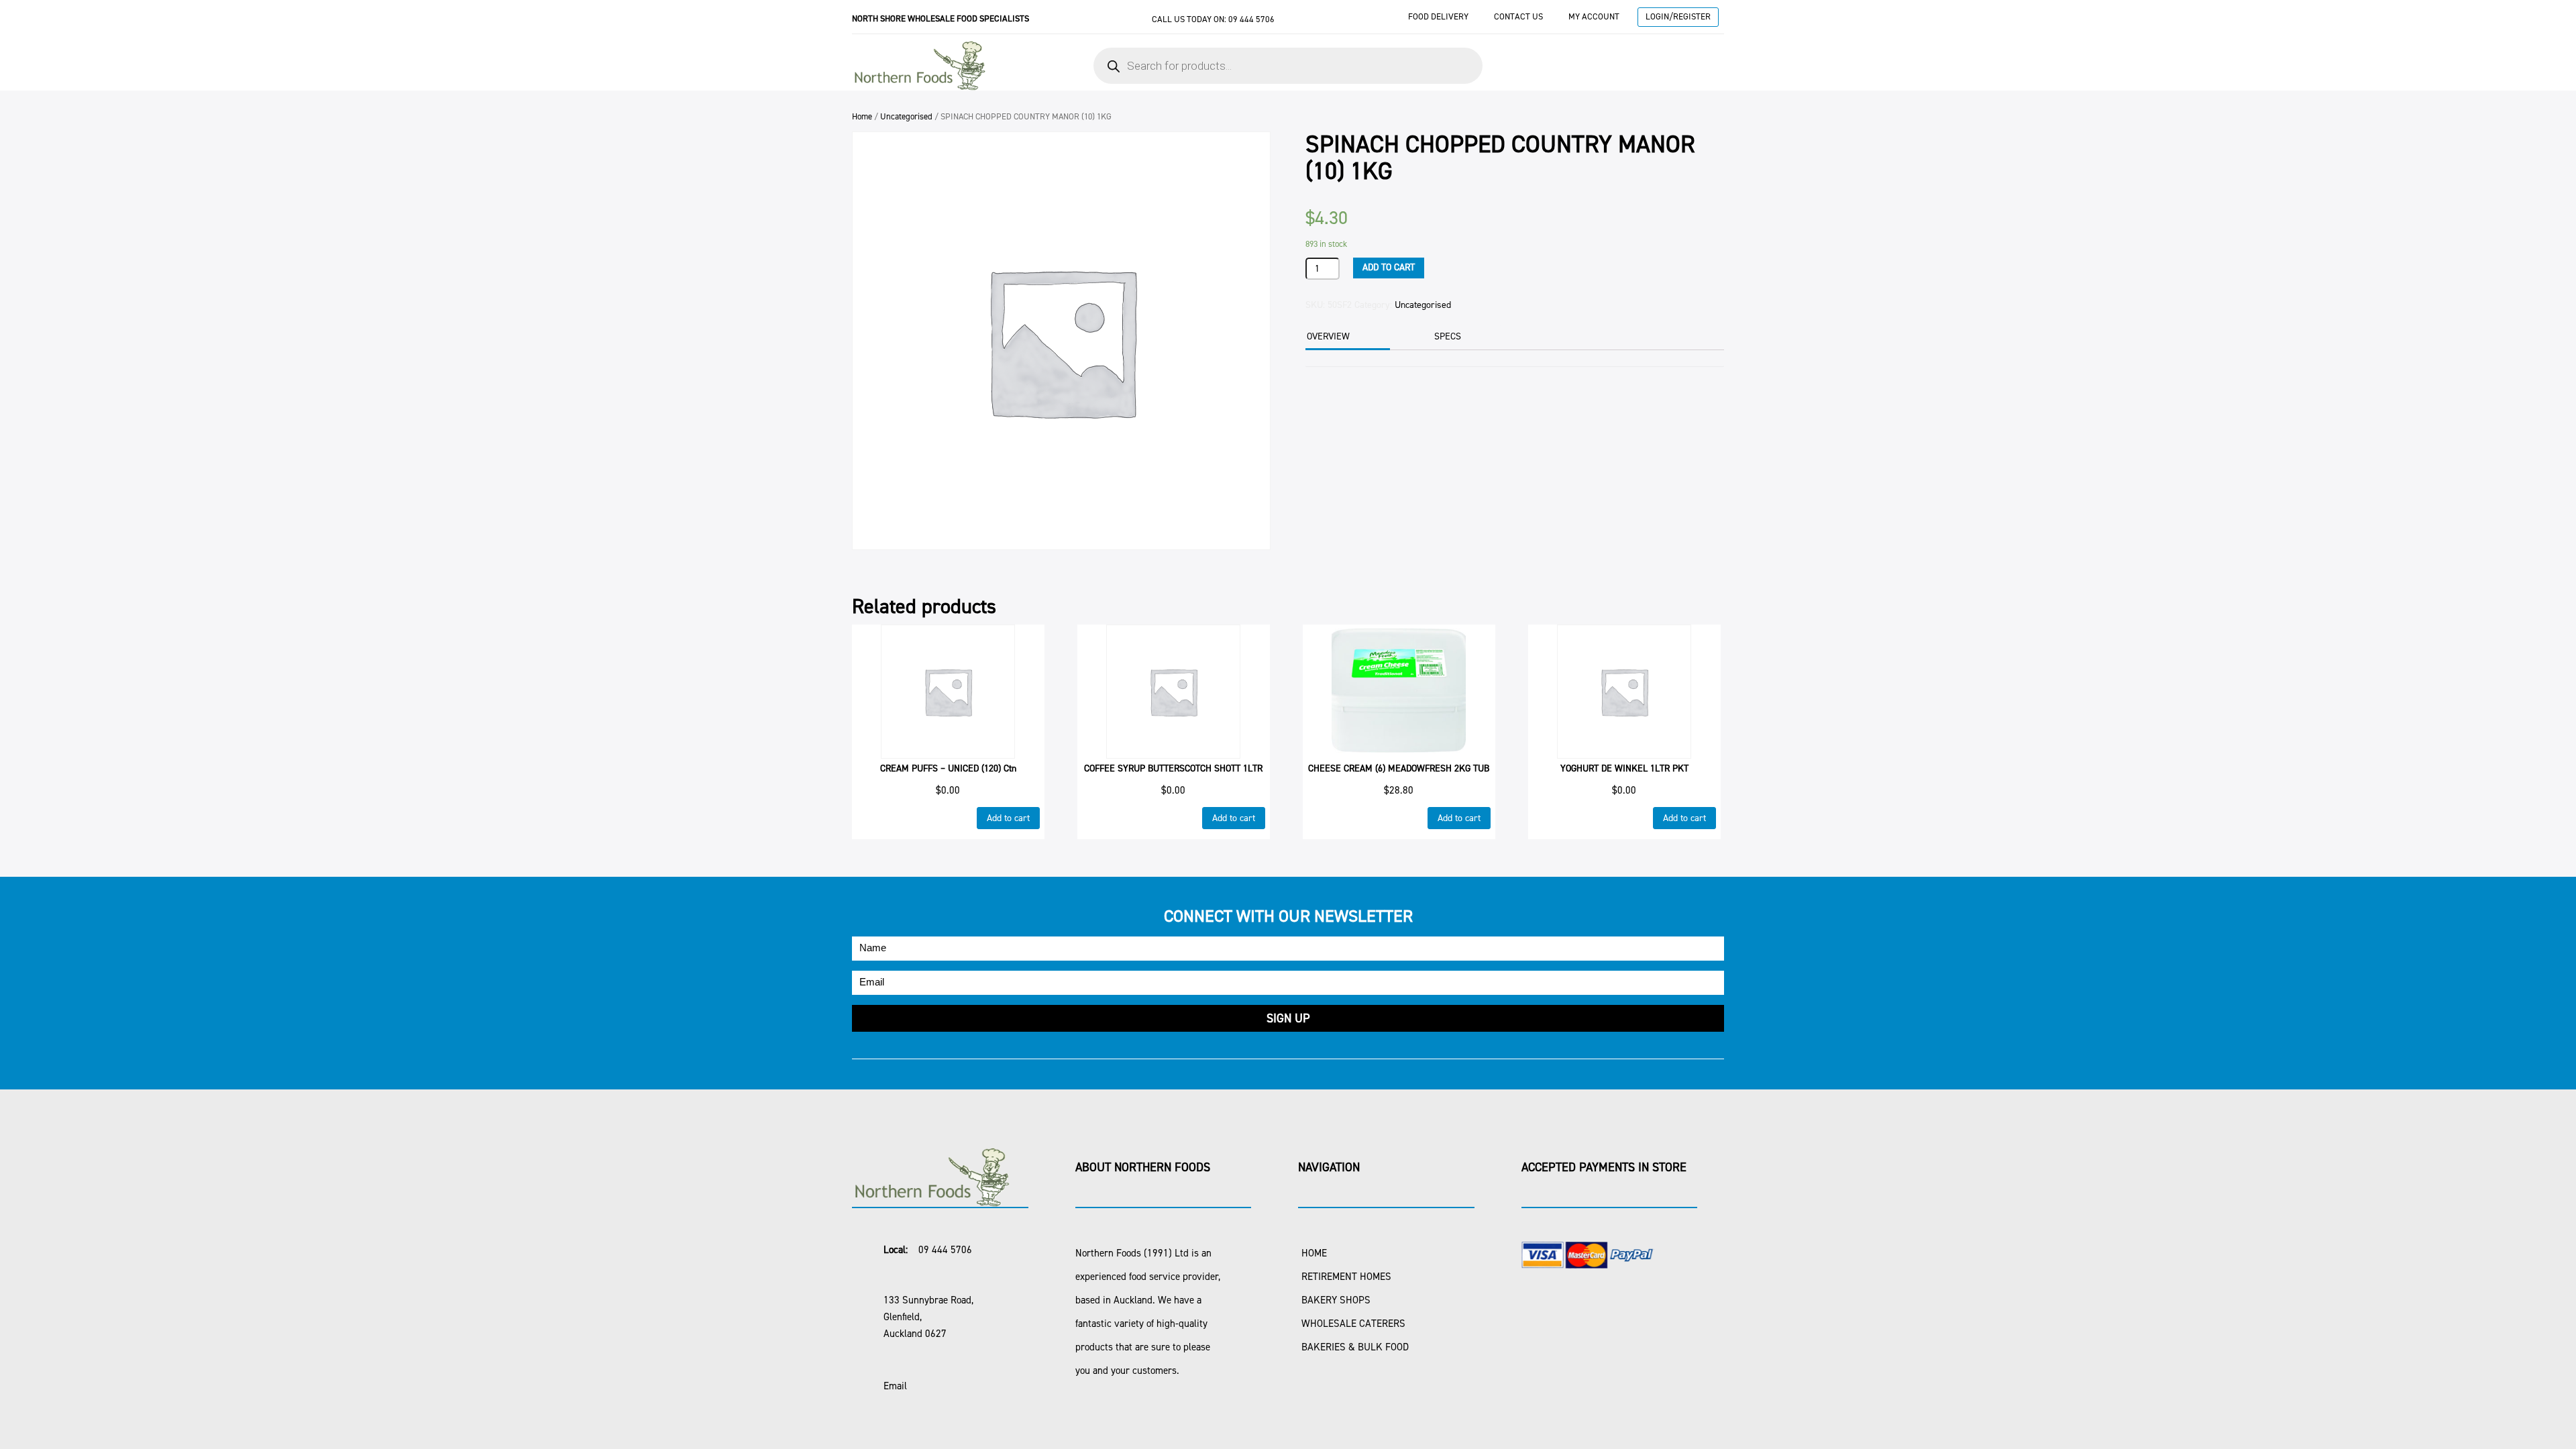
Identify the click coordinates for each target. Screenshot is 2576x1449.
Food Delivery (1438, 16)
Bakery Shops (1336, 1300)
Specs (1448, 336)
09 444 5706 (1251, 19)
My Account (1594, 16)
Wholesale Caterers (1353, 1324)
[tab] (1346, 338)
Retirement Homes (1346, 1277)
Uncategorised (906, 116)
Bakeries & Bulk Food (1355, 1347)
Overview (1328, 336)
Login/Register (1678, 16)
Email (895, 1386)
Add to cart (1389, 267)
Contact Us (1518, 16)
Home (862, 116)
